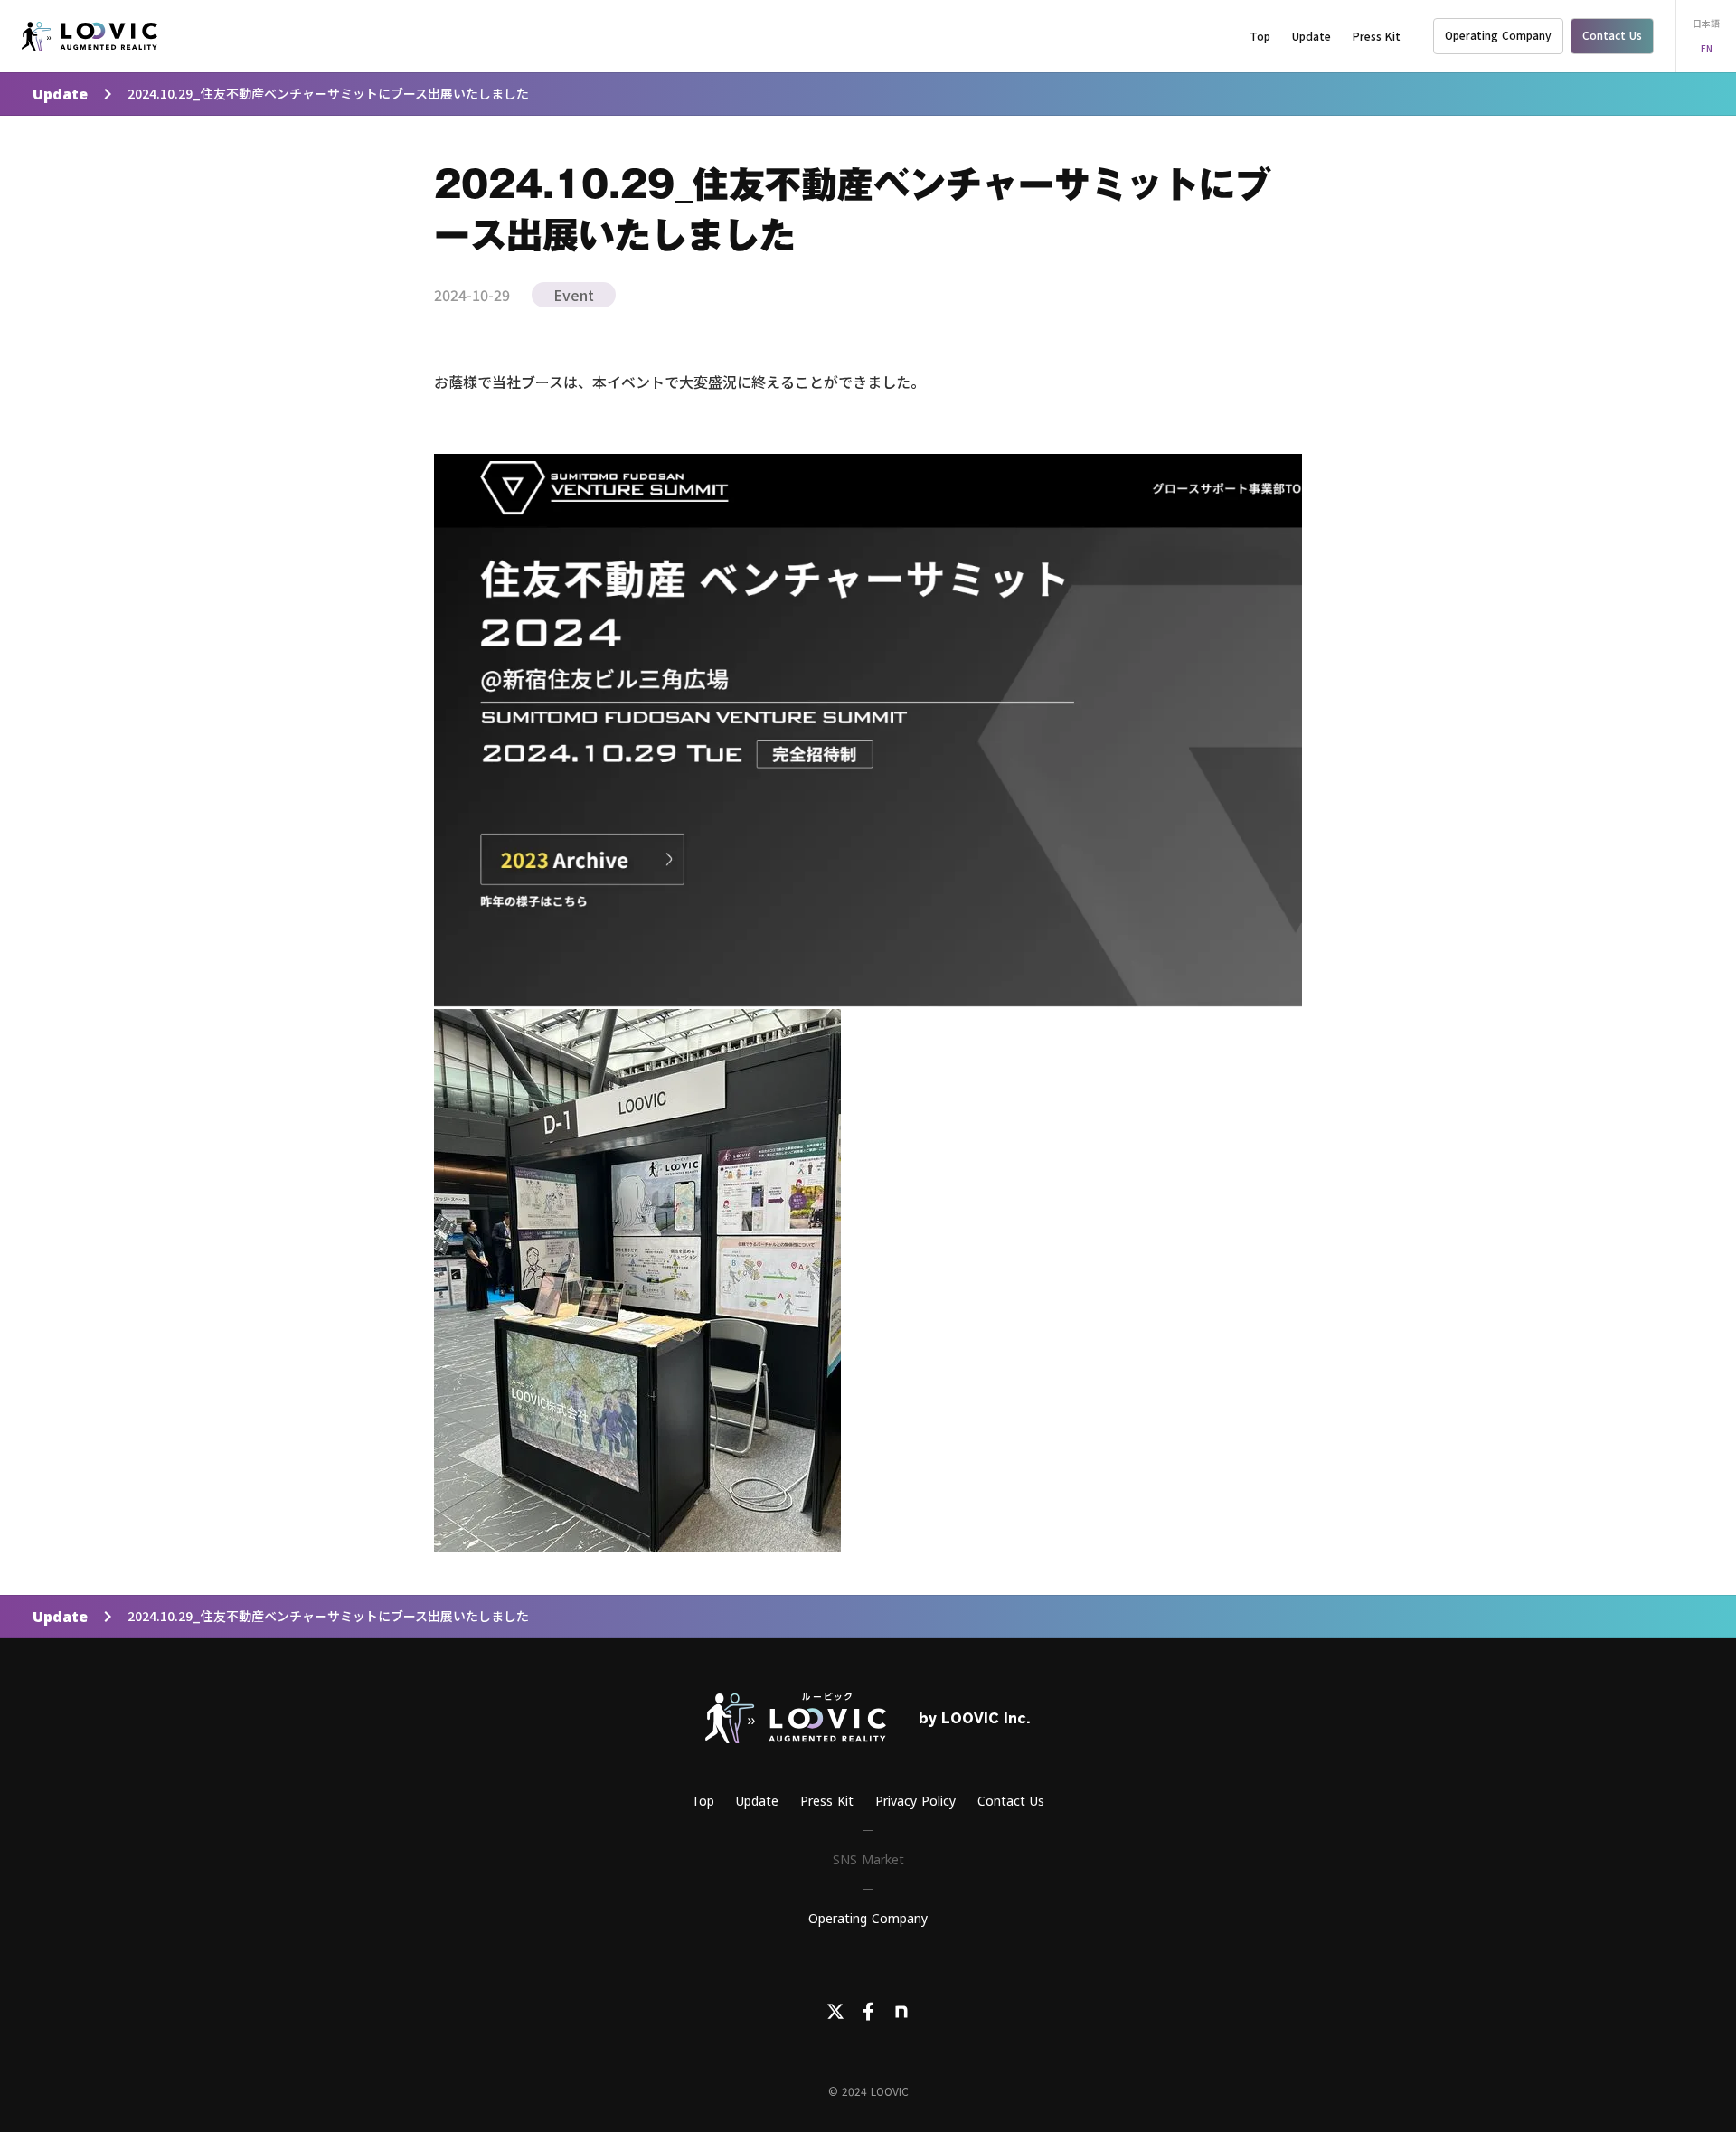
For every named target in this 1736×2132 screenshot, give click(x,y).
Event (574, 295)
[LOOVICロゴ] (796, 1718)
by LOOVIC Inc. (975, 1718)
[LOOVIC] (90, 36)
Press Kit (1377, 36)
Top (1260, 36)
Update (60, 94)
